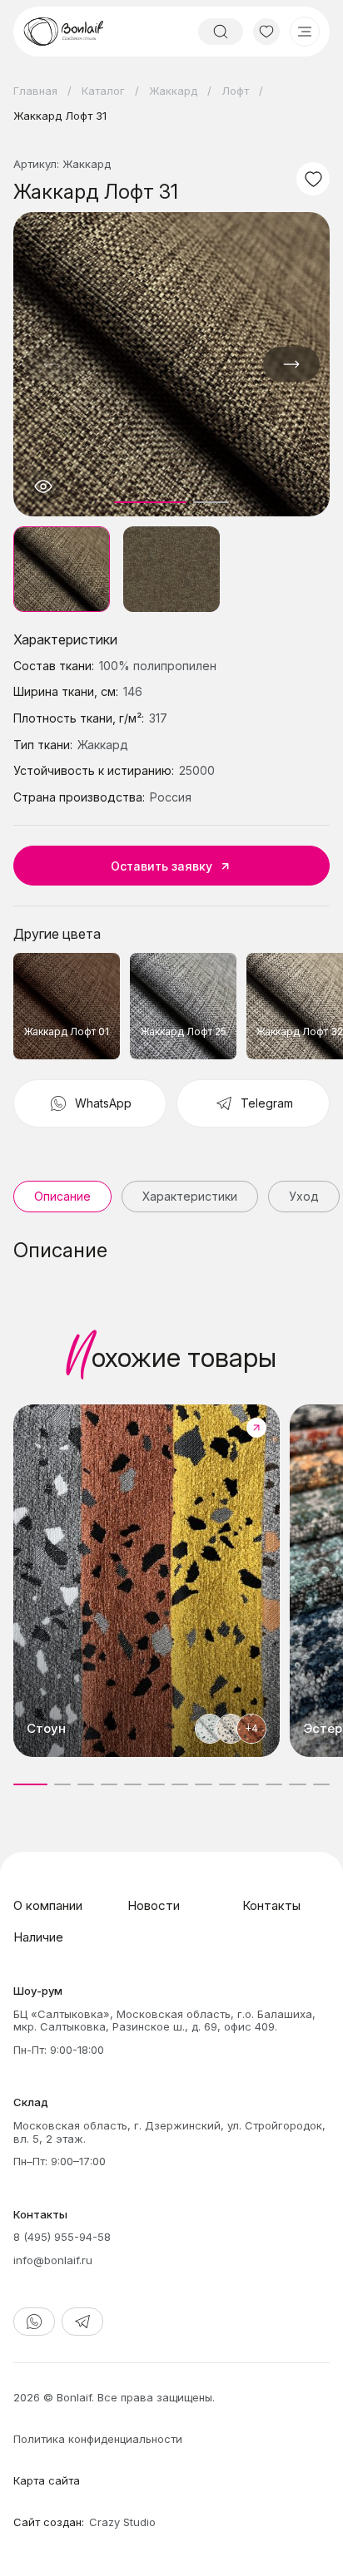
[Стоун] (147, 1581)
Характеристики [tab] (190, 1196)
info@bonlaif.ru (53, 2260)
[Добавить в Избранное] (313, 179)
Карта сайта (47, 2480)
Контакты (271, 1905)
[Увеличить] (43, 486)
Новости (154, 1905)
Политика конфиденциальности (98, 2439)
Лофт (235, 91)
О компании (48, 1905)
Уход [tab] (304, 1196)
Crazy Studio (122, 2522)
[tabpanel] (171, 1251)
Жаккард (173, 91)
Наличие (38, 1937)
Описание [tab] (62, 1196)
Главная (35, 91)
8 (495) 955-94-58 (62, 2237)
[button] (291, 364)
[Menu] (305, 32)
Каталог (103, 91)
